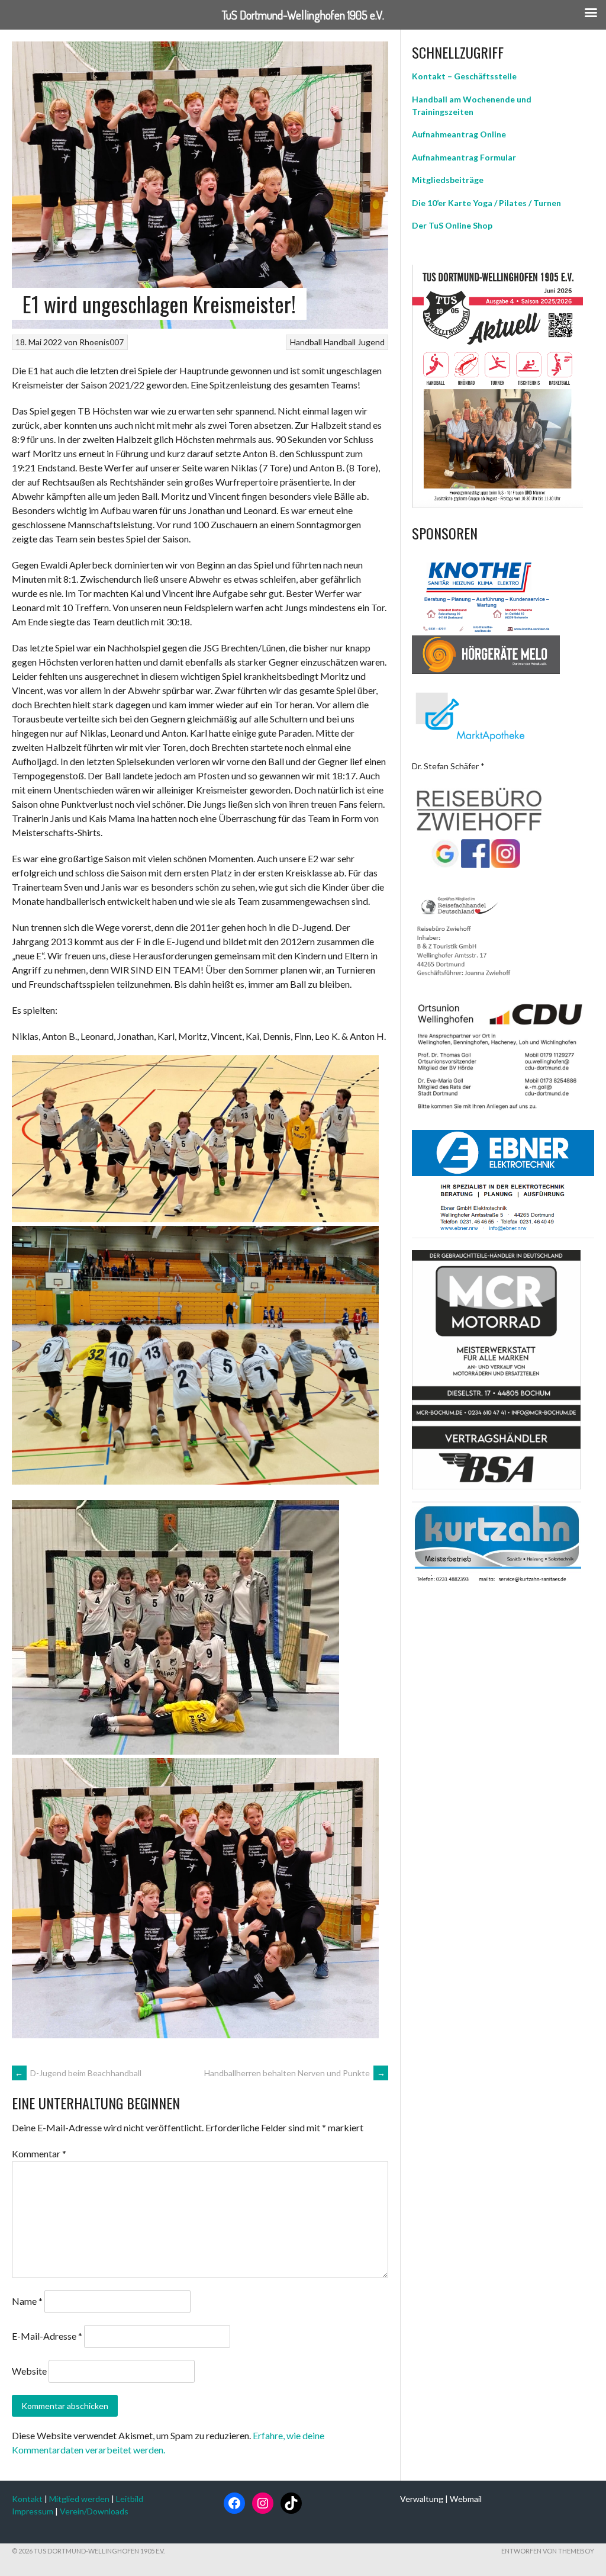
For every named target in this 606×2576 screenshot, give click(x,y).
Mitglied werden (79, 2499)
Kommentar (39, 2153)
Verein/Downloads (94, 2511)
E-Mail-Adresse (47, 2336)
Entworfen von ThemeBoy (548, 2551)
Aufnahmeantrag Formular (464, 157)
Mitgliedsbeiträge (448, 180)
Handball (306, 342)
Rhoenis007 (101, 342)
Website (29, 2371)
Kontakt (27, 2499)
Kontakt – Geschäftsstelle (464, 76)
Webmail (466, 2499)
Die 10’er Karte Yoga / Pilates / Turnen (486, 203)
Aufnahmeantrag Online (459, 134)
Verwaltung (422, 2499)
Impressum (33, 2511)
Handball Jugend (354, 342)
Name (27, 2301)
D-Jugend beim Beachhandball (78, 2073)
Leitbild (130, 2499)
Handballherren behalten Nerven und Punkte (295, 2073)
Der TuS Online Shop (452, 225)
